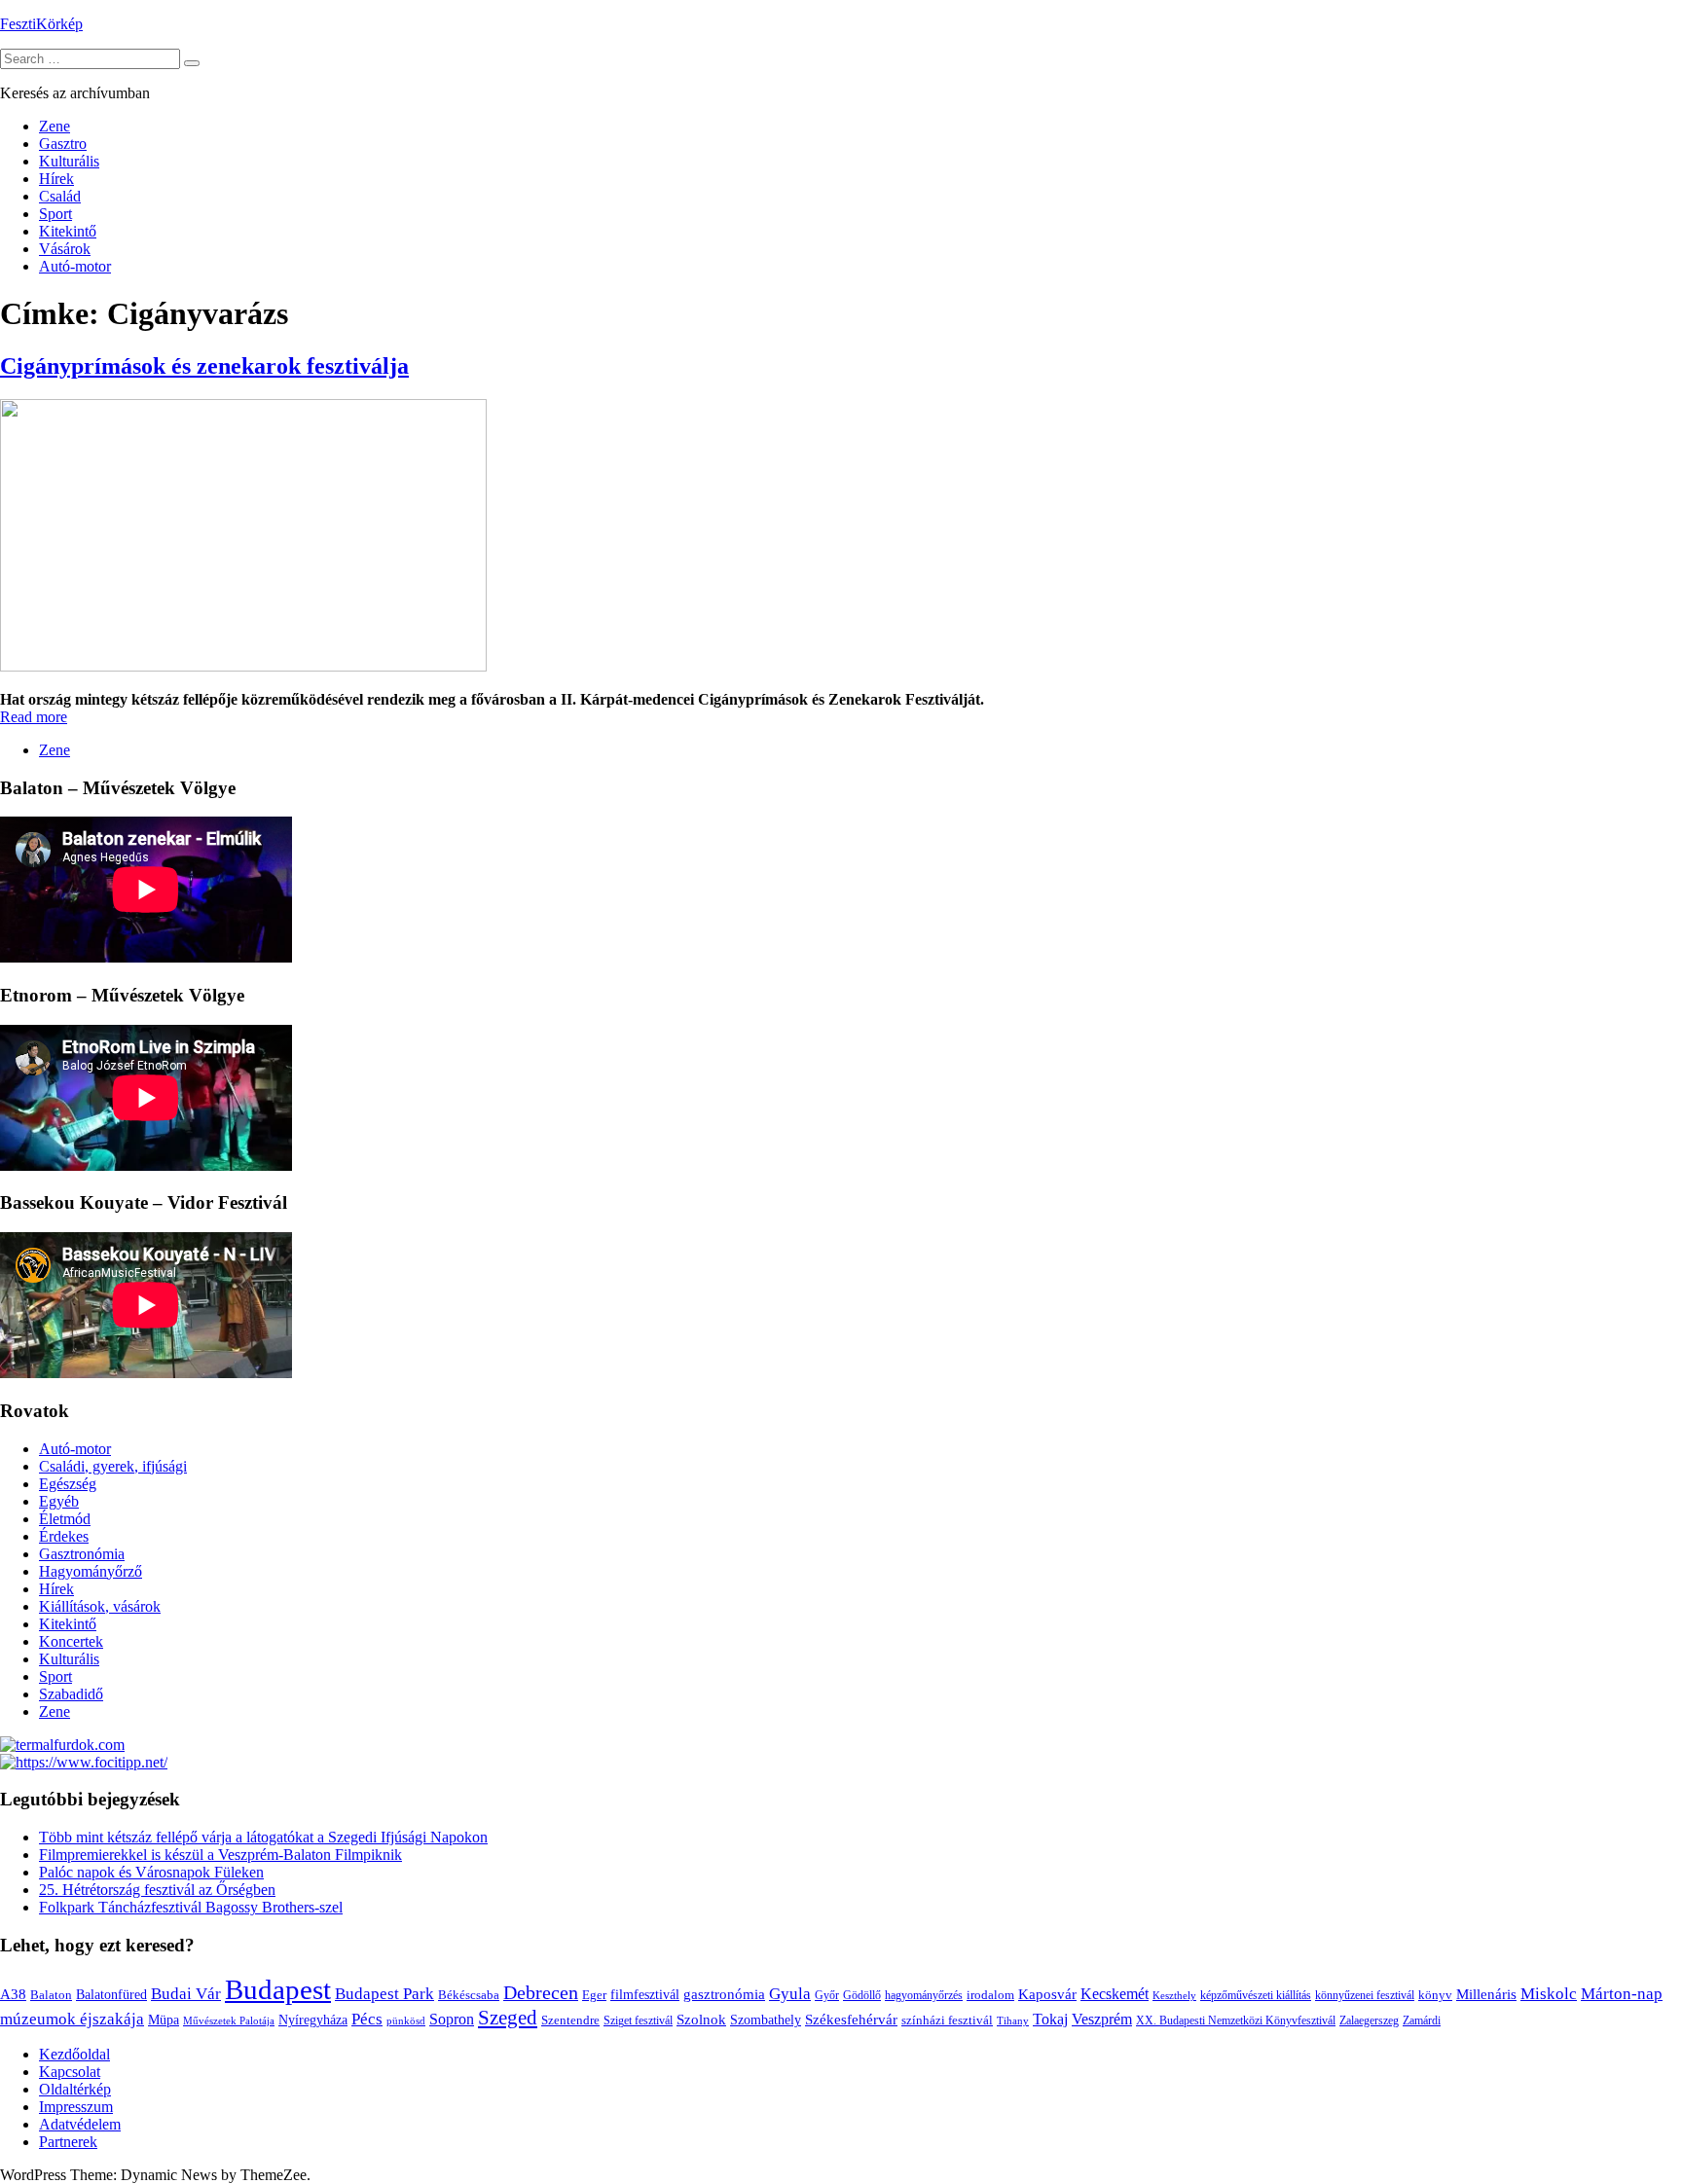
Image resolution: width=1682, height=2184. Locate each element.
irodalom (990, 1995)
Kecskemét (1115, 1994)
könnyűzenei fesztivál (1365, 1995)
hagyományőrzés (924, 1995)
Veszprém (1102, 2019)
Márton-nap (1622, 1994)
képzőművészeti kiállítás (1256, 1995)
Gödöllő (862, 1996)
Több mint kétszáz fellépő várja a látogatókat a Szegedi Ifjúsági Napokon (263, 1837)
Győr (827, 1996)
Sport (55, 214)
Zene (55, 126)
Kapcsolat (70, 2072)
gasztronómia (724, 1994)
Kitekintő (68, 231)
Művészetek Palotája (229, 2021)
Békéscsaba (469, 1995)
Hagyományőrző (91, 1571)
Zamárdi (1422, 2021)
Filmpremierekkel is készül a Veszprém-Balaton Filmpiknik (220, 1855)
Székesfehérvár (851, 2019)
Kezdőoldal (74, 2054)
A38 (13, 1994)
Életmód (65, 1519)
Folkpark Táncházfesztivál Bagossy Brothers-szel (191, 1907)
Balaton (51, 1995)
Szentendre (570, 2020)
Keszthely (1174, 1995)
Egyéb (59, 1501)
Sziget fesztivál (638, 2020)
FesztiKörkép (41, 24)
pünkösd (406, 2020)
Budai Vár (186, 1994)
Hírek (56, 179)
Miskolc (1549, 1994)
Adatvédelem (80, 2124)
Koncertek (71, 1641)
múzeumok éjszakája (72, 2019)
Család (60, 196)
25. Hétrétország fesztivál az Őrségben (157, 1890)
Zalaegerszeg (1369, 2020)
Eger (594, 1995)
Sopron (452, 2019)
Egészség (68, 1484)
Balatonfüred (111, 1995)
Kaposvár (1047, 1994)
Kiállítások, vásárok (100, 1606)
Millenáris (1486, 1994)
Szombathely (766, 2020)
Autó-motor (75, 266)
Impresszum (76, 2107)
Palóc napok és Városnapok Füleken (151, 1872)
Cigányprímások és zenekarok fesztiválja (204, 366)
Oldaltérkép (75, 2089)
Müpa (164, 2020)
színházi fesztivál (947, 2020)
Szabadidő (71, 1694)
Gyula (790, 1994)
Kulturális (69, 161)
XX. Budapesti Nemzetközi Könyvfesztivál (1236, 2020)
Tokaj (1050, 2019)
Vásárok (65, 249)
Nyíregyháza (313, 2020)
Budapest (278, 1989)
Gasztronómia (82, 1554)
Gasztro (63, 144)
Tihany (1013, 2020)
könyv (1435, 1995)
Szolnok (701, 2020)
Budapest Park (384, 1994)
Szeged (508, 2018)
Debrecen (541, 1993)
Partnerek (68, 2142)
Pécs (367, 2019)
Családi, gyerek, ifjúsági (113, 1466)
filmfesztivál (645, 1994)
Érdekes (64, 1536)
